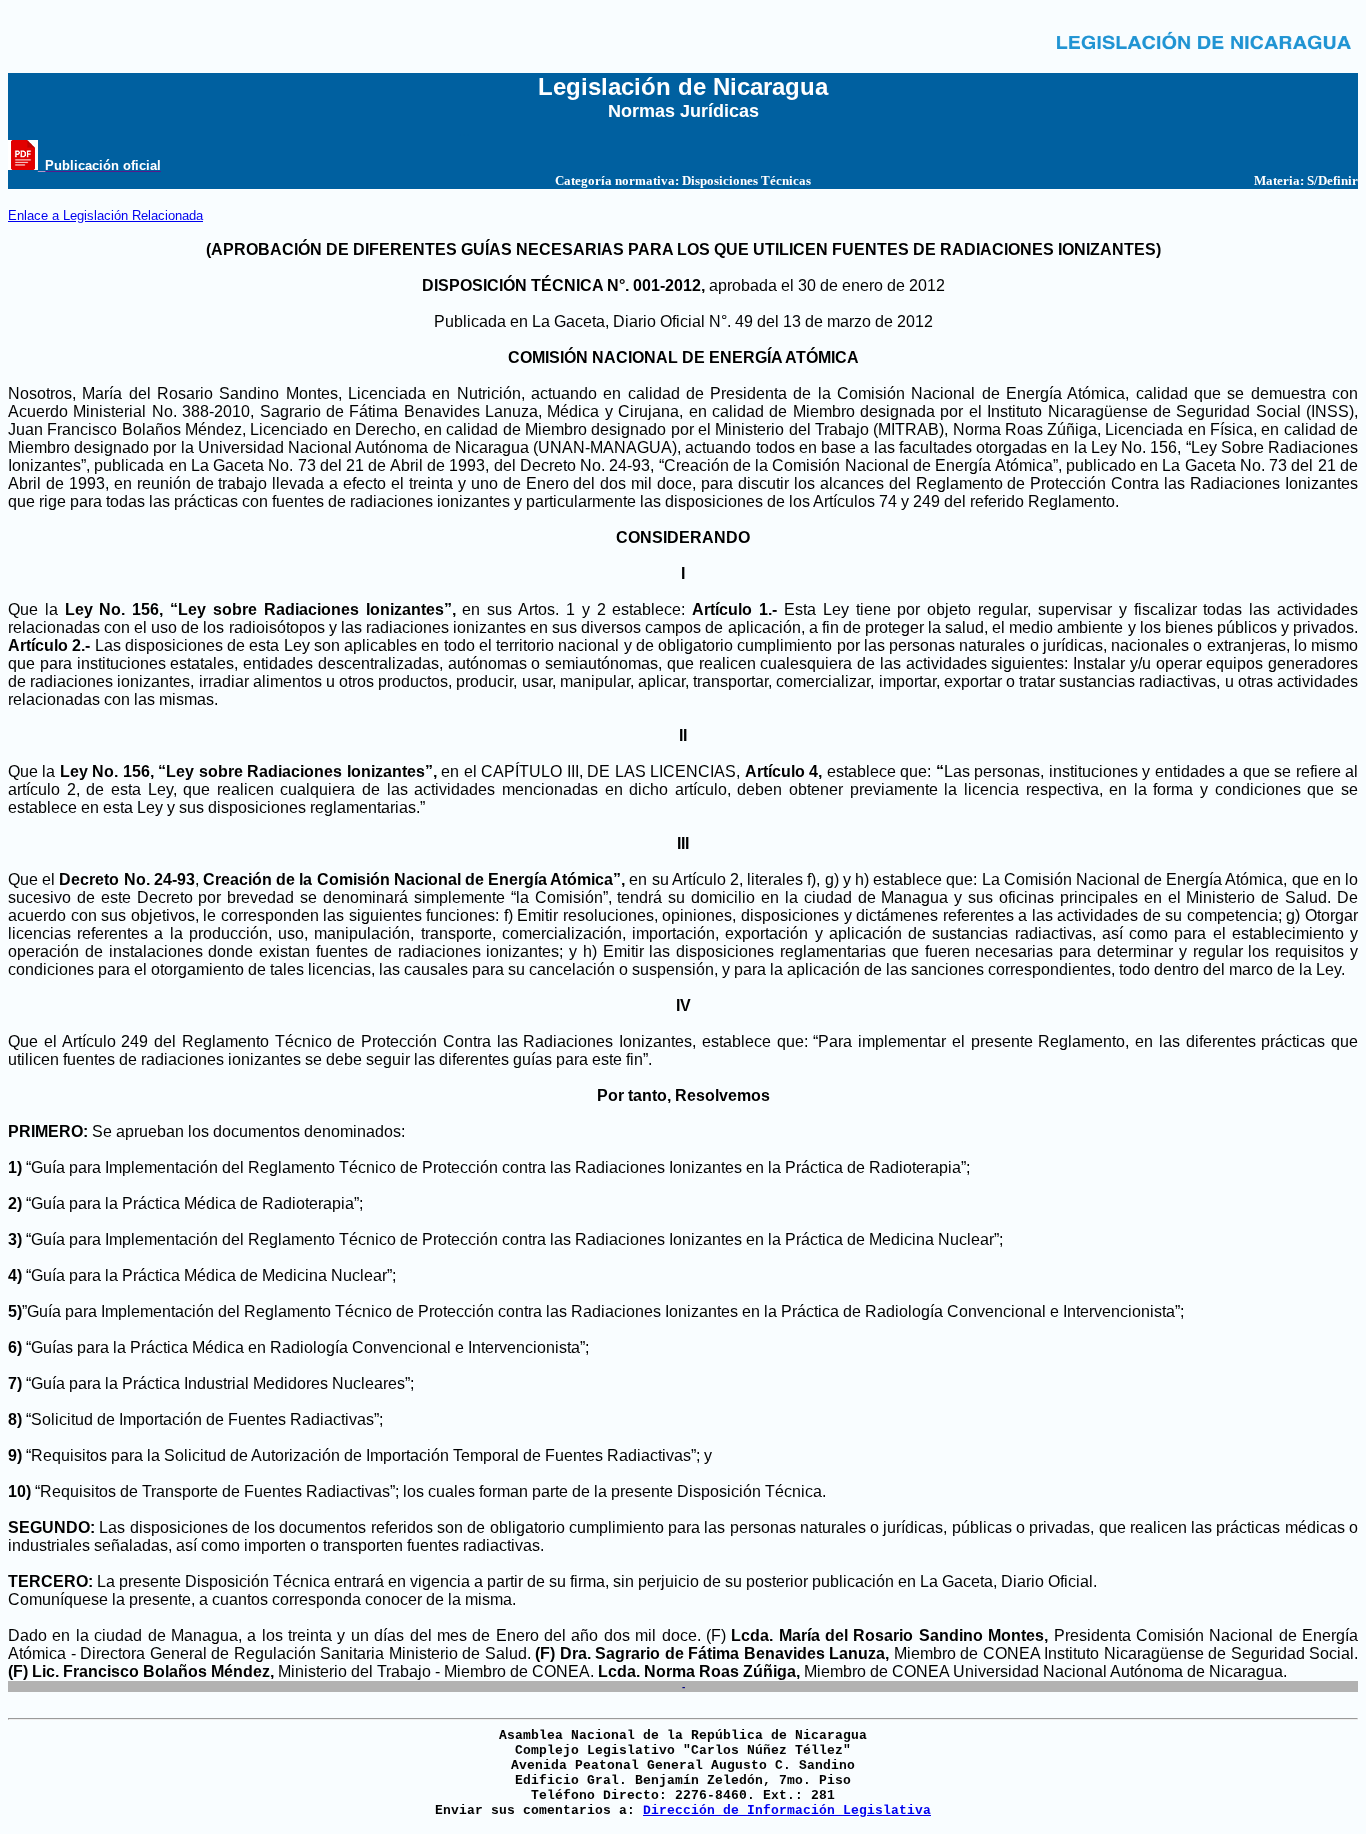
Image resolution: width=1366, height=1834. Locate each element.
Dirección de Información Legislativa (787, 1810)
